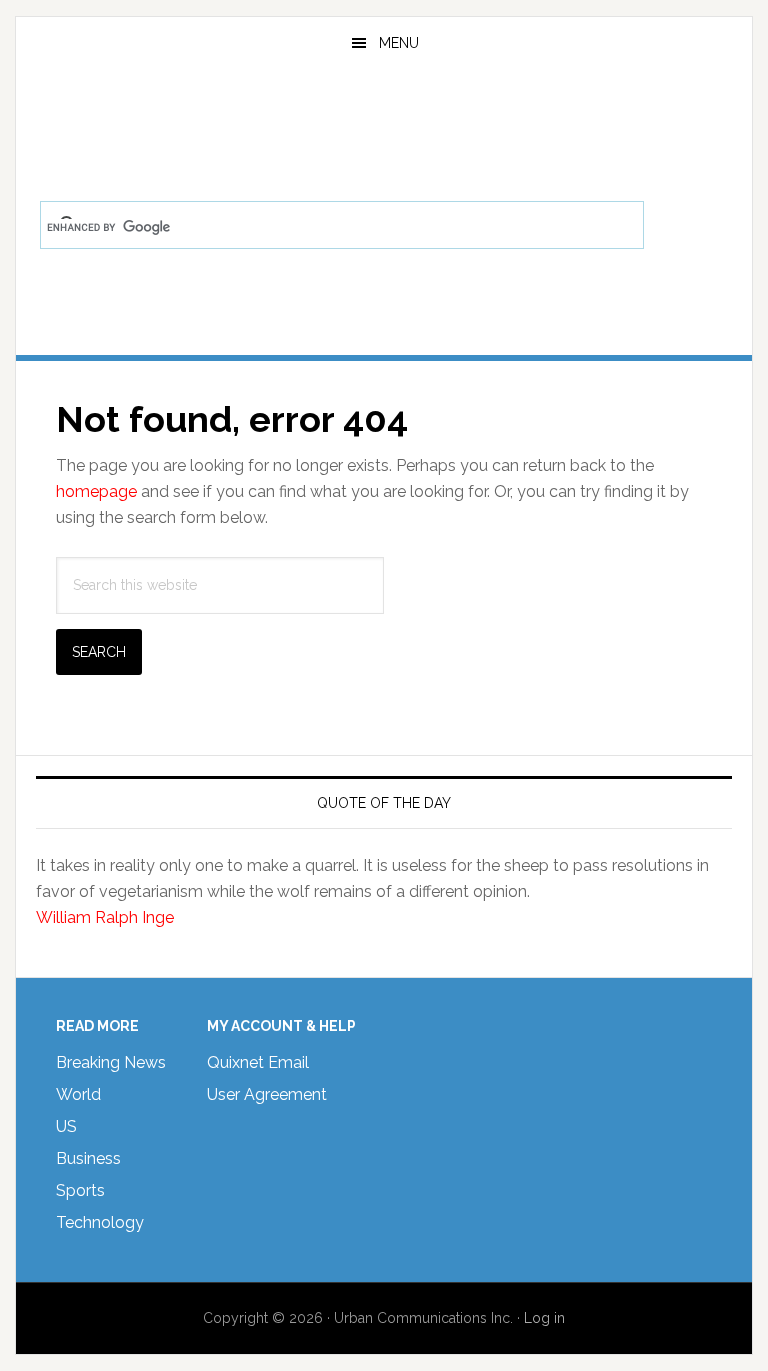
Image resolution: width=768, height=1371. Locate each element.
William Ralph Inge (105, 917)
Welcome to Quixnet (383, 124)
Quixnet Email (258, 1062)
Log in (544, 1318)
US (66, 1126)
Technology (100, 1222)
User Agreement (267, 1094)
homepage (96, 491)
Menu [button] (399, 43)
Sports (80, 1190)
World (78, 1094)
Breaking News (111, 1062)
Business (88, 1158)
